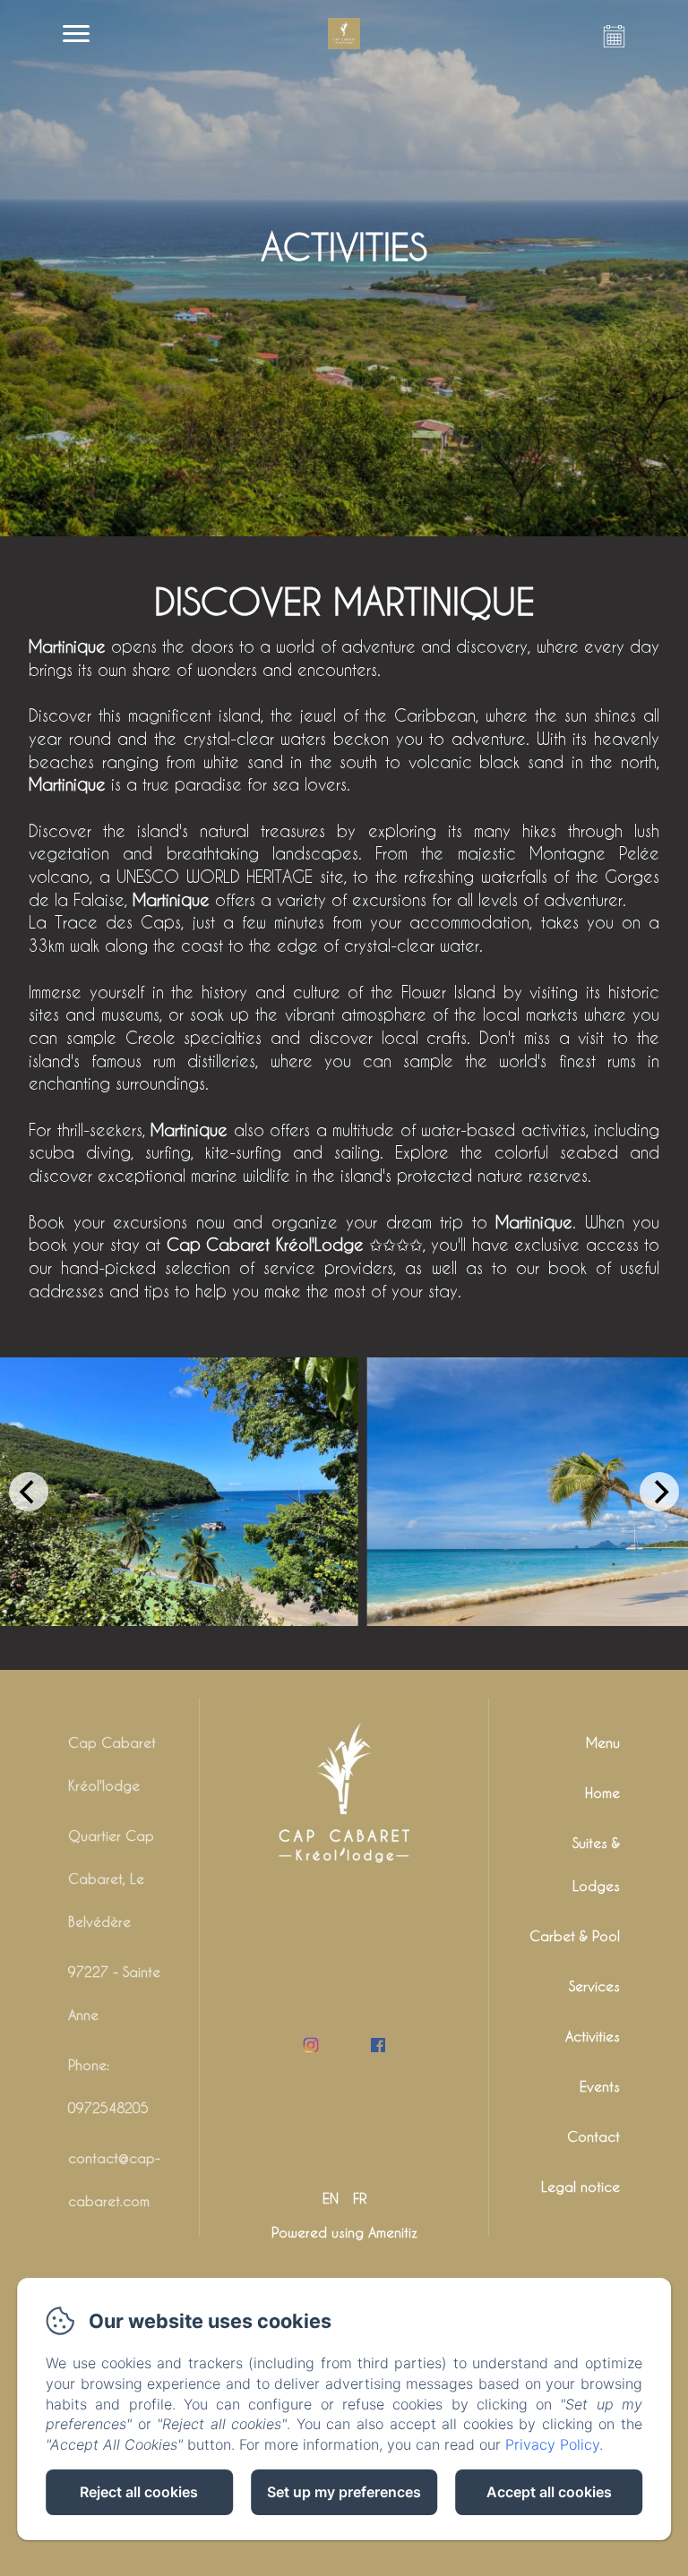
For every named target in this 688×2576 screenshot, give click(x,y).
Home (602, 1793)
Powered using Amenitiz (344, 2232)
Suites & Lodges (596, 1864)
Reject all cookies (139, 2492)
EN (331, 2198)
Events (600, 2086)
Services (594, 1986)
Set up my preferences (344, 2492)
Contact (593, 2136)
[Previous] (29, 1492)
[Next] (659, 1492)
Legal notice (580, 2187)
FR (360, 2198)
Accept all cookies (549, 2492)
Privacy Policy (552, 2444)
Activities (593, 2036)
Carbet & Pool (575, 1936)
